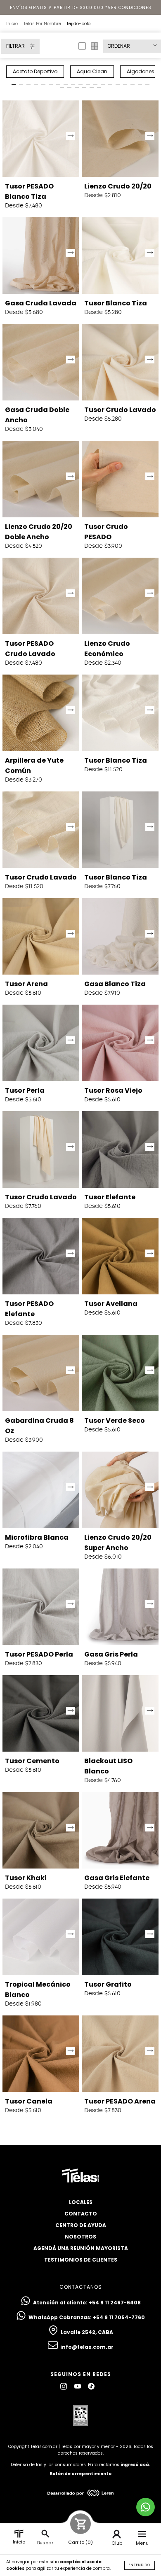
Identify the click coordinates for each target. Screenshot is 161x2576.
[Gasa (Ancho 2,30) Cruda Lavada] (41, 256)
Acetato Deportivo (35, 71)
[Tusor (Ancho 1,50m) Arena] (41, 936)
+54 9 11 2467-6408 (115, 2303)
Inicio (12, 24)
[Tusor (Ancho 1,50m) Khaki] (41, 1830)
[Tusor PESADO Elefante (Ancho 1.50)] (41, 1256)
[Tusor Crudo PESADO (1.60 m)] (120, 479)
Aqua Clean (92, 71)
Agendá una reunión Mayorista (81, 2248)
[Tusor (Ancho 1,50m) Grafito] (120, 1937)
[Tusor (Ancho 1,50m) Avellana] (120, 1256)
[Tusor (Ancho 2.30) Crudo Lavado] (41, 1150)
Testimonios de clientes (81, 2260)
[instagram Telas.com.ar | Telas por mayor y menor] (64, 2386)
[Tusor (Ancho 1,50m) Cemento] (41, 1713)
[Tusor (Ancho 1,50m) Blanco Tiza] (120, 256)
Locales (81, 2202)
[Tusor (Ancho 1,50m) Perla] (41, 1043)
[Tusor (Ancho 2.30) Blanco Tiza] (120, 830)
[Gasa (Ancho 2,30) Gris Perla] (120, 1607)
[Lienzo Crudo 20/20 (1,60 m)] (120, 139)
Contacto (81, 2214)
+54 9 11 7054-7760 (119, 2317)
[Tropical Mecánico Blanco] (41, 1937)
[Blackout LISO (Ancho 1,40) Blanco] (120, 1713)
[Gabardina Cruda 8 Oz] (41, 1373)
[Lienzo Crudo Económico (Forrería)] (120, 596)
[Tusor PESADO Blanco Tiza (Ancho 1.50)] (41, 139)
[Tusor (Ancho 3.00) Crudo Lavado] (41, 830)
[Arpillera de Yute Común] (41, 713)
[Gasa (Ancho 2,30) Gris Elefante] (120, 1830)
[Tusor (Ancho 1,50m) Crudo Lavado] (120, 362)
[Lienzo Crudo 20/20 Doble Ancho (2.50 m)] (41, 479)
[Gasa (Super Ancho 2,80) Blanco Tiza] (120, 936)
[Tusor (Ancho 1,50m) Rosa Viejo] (120, 1043)
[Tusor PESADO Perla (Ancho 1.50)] (41, 1607)
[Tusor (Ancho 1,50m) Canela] (41, 2054)
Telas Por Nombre (42, 24)
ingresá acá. (135, 2465)
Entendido (140, 2565)
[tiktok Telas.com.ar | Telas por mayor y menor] (91, 2386)
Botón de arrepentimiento (80, 2474)
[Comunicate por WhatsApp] (146, 2507)
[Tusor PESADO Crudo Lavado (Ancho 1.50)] (41, 596)
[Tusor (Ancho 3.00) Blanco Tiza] (120, 713)
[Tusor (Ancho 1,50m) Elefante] (120, 1150)
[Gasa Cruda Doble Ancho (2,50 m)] (41, 362)
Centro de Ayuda (81, 2225)
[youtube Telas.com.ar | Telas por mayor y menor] (78, 2386)
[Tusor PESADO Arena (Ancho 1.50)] (120, 2054)
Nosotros (80, 2237)
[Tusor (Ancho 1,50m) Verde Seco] (120, 1373)
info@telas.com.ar (87, 2347)
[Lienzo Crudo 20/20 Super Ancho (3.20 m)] (120, 1490)
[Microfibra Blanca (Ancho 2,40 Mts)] (41, 1490)
